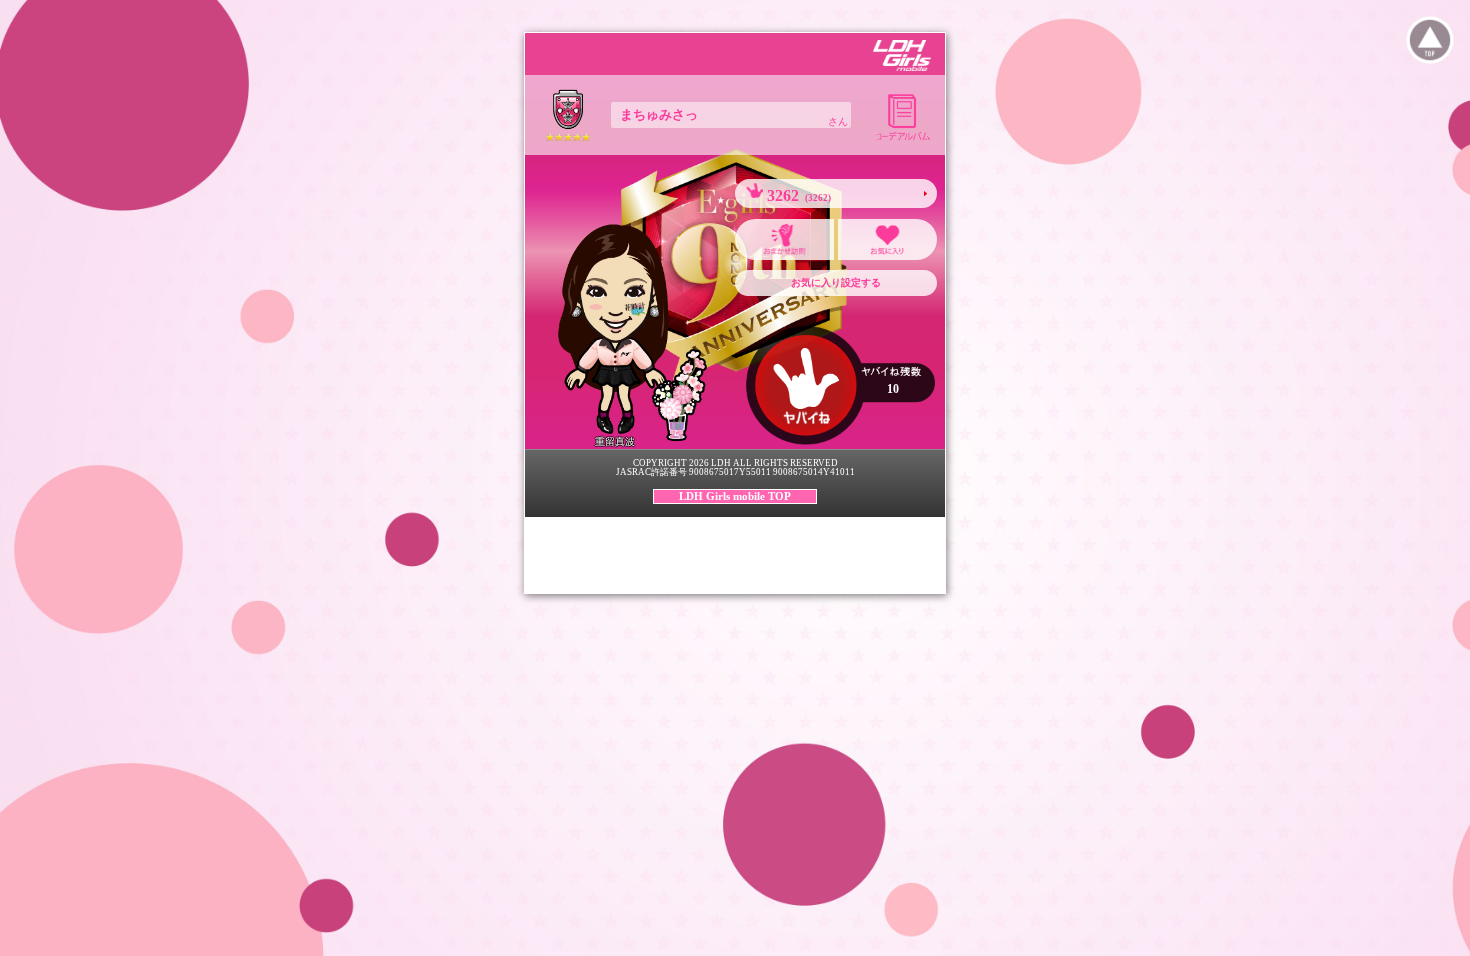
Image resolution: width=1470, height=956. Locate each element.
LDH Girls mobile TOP (735, 496)
